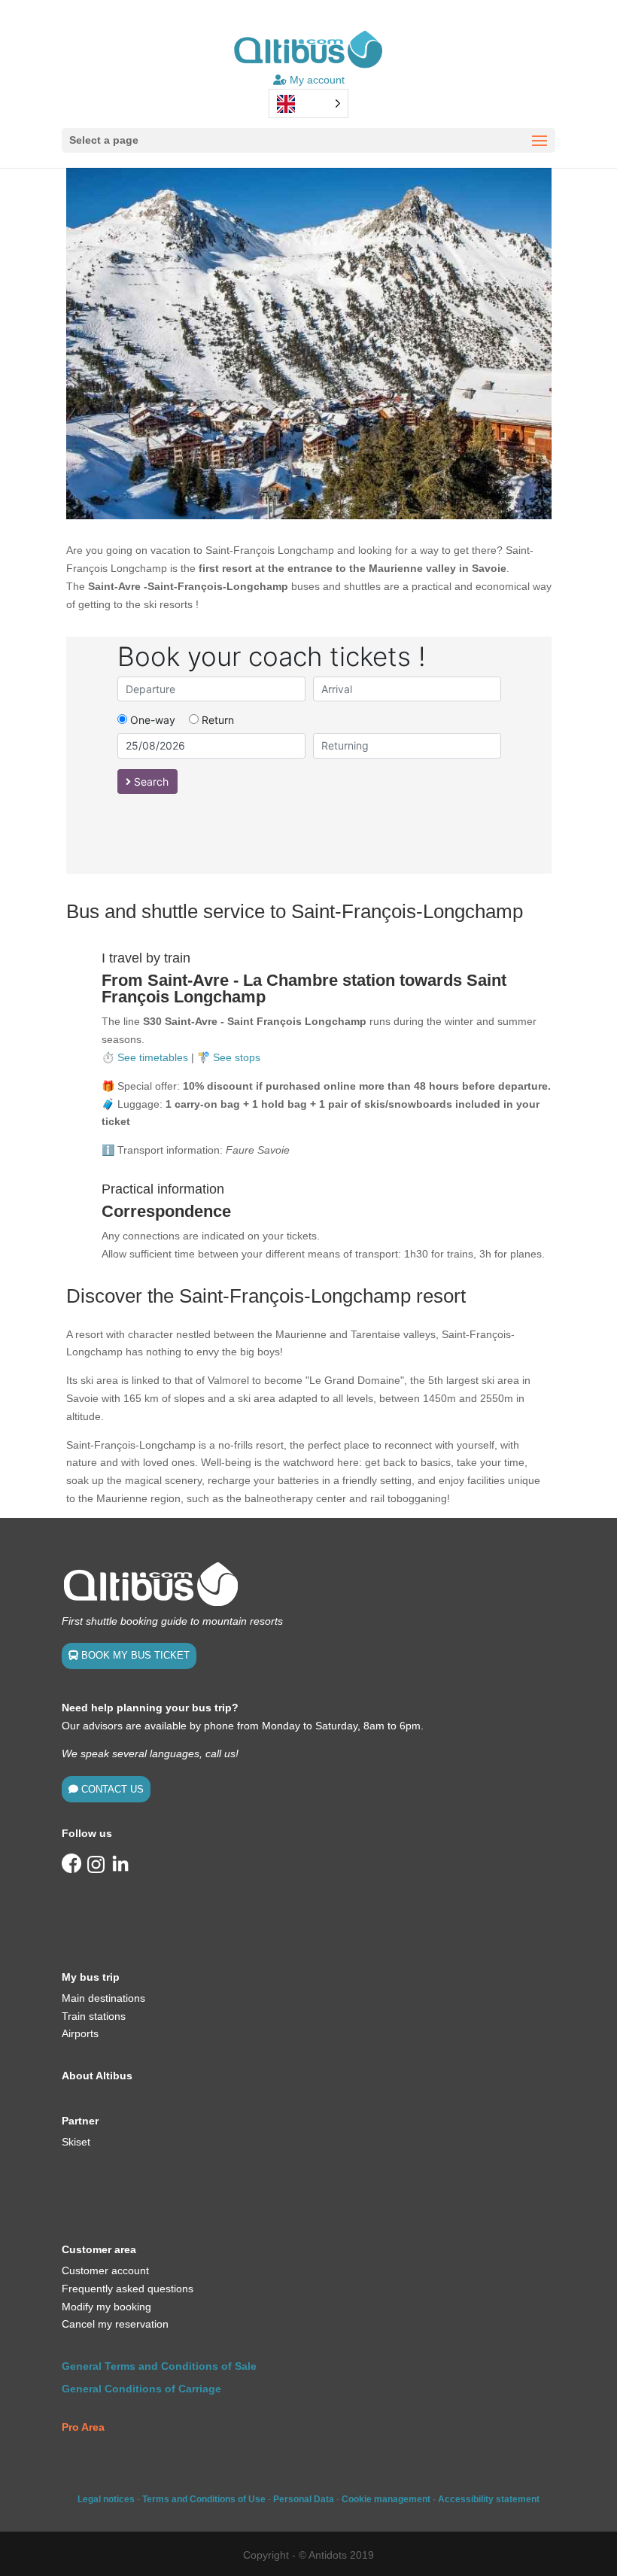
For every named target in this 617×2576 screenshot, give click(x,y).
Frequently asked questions (128, 2289)
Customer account (105, 2270)
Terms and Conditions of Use (204, 2499)
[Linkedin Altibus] (120, 1869)
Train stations (94, 2016)
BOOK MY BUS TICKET (135, 1655)
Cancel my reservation (115, 2324)
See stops (237, 1057)
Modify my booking (106, 2307)
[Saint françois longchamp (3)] (309, 516)
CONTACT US (112, 1789)
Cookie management (386, 2499)
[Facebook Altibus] (71, 1869)
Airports (80, 2033)
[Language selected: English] (308, 103)
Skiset (76, 2142)
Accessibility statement (489, 2499)
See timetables (153, 1057)
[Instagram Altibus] (96, 1869)
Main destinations (103, 1998)
